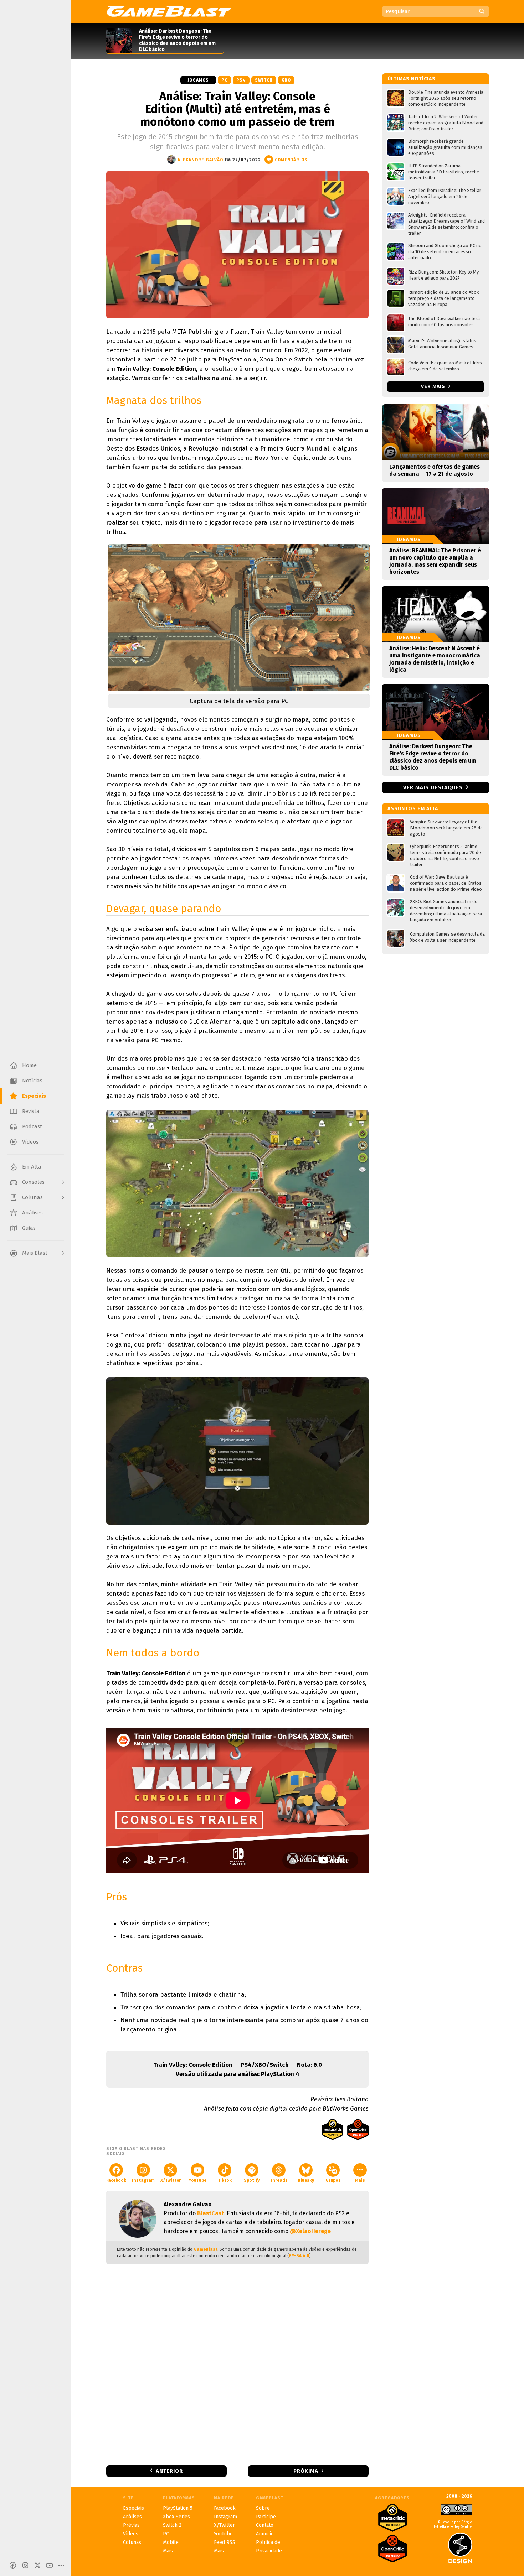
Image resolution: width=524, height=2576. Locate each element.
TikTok (225, 2180)
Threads (279, 2180)
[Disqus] (237, 2364)
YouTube (197, 2180)
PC (224, 80)
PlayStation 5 (178, 2508)
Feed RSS (225, 2542)
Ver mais (434, 387)
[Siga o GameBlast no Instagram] (25, 2565)
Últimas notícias (412, 79)
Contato (265, 2525)
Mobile (171, 2542)
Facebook (116, 2180)
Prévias (131, 2525)
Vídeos (131, 2534)
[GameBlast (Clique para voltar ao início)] (169, 11)
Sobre (263, 2508)
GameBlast (206, 2249)
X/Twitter (171, 2180)
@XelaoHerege (310, 2231)
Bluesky (306, 2180)
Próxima (306, 2471)
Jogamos (198, 80)
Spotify (252, 2180)
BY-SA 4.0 (299, 2256)
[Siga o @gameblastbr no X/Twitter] (37, 2565)
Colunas (132, 2542)
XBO (286, 80)
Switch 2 (172, 2525)
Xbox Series (176, 2517)
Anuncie (265, 2534)
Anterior (169, 2471)
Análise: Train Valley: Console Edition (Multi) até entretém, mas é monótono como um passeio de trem (237, 109)
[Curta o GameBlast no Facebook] (13, 2565)
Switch (264, 80)
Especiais (133, 2508)
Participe (266, 2517)
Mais (360, 2180)
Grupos (333, 2180)
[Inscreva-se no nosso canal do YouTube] (50, 2565)
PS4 (241, 80)
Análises (132, 2517)
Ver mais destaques (433, 787)
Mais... (169, 2551)
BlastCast (210, 2213)
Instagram (143, 2180)
